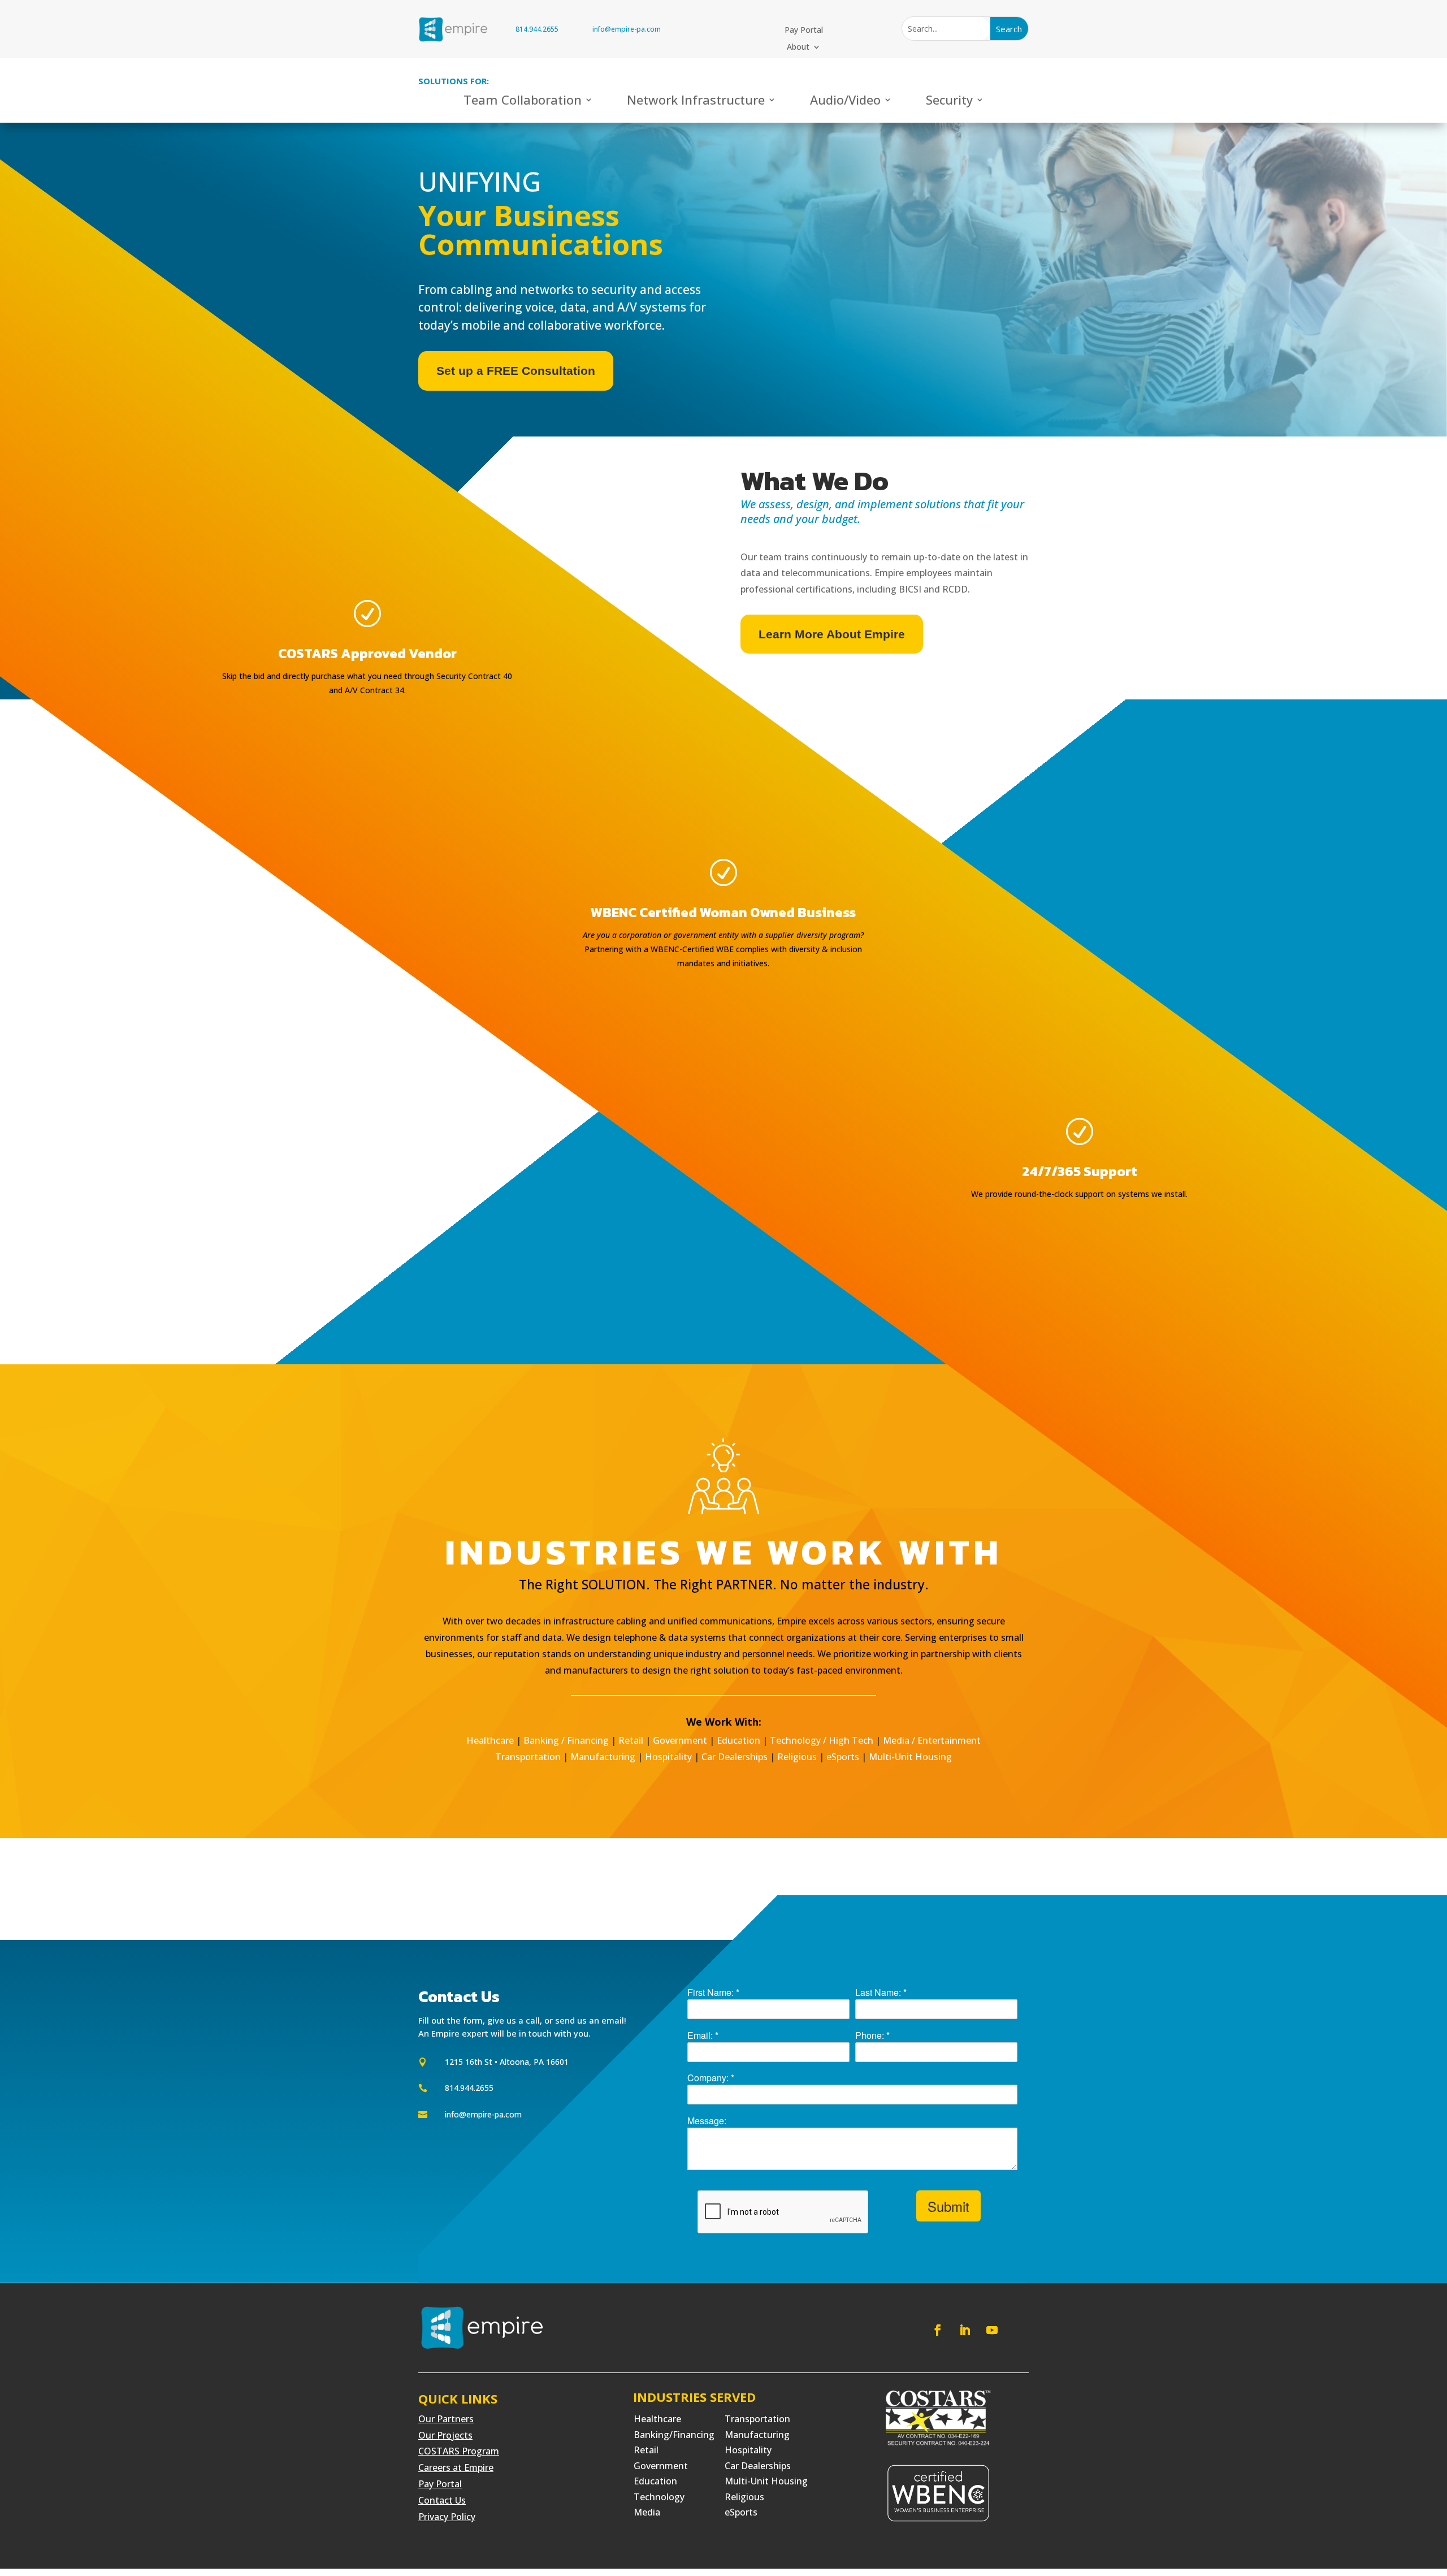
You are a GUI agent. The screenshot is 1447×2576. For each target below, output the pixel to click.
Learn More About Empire (832, 634)
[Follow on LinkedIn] (965, 2330)
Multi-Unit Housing (910, 1757)
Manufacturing (603, 1757)
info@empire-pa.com (627, 29)
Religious (797, 1757)
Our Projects (445, 2435)
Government (680, 1740)
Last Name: (881, 1992)
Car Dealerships (735, 1757)
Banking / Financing (566, 1740)
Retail (631, 1740)
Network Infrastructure (696, 102)
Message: (707, 2121)
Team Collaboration (523, 102)
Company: (711, 2078)
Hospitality (668, 1757)
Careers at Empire (456, 2467)
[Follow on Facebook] (938, 2330)
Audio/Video (845, 102)
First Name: (713, 1992)
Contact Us (442, 2500)
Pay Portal (804, 31)
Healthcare (490, 1740)
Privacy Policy (447, 2517)
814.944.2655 (537, 29)
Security (949, 102)
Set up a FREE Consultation (516, 371)
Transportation (528, 1757)
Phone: (872, 2035)
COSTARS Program (459, 2451)
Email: (703, 2035)
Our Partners (446, 2419)
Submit (948, 2206)
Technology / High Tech (822, 1740)
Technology (659, 2497)
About (798, 47)
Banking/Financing (674, 2435)
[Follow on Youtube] (992, 2330)
